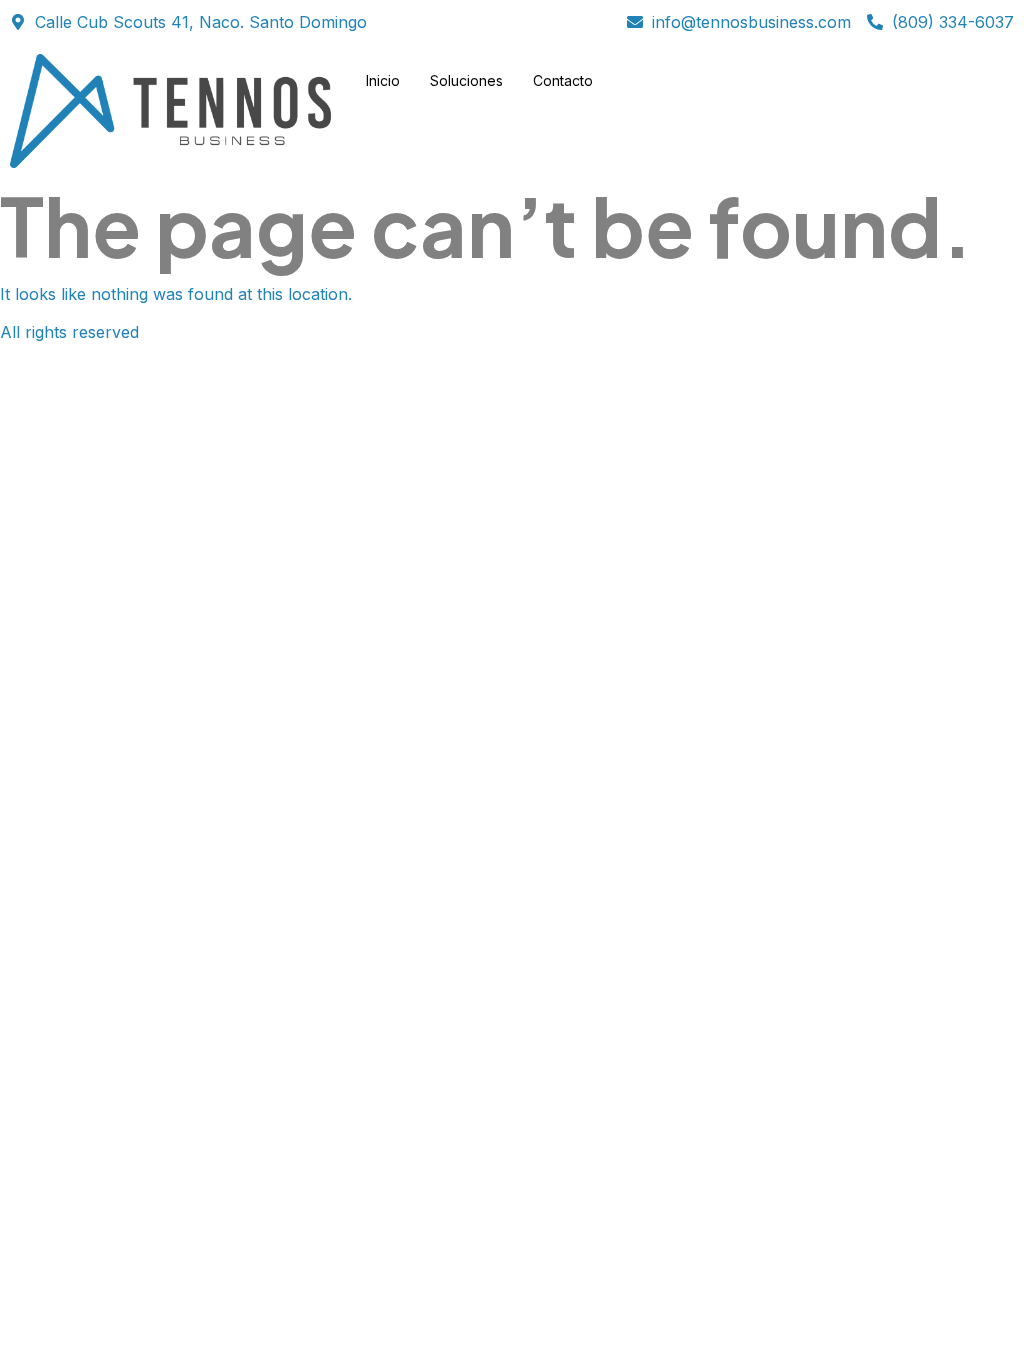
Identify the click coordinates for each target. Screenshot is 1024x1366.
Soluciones (466, 80)
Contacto (563, 80)
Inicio (383, 80)
